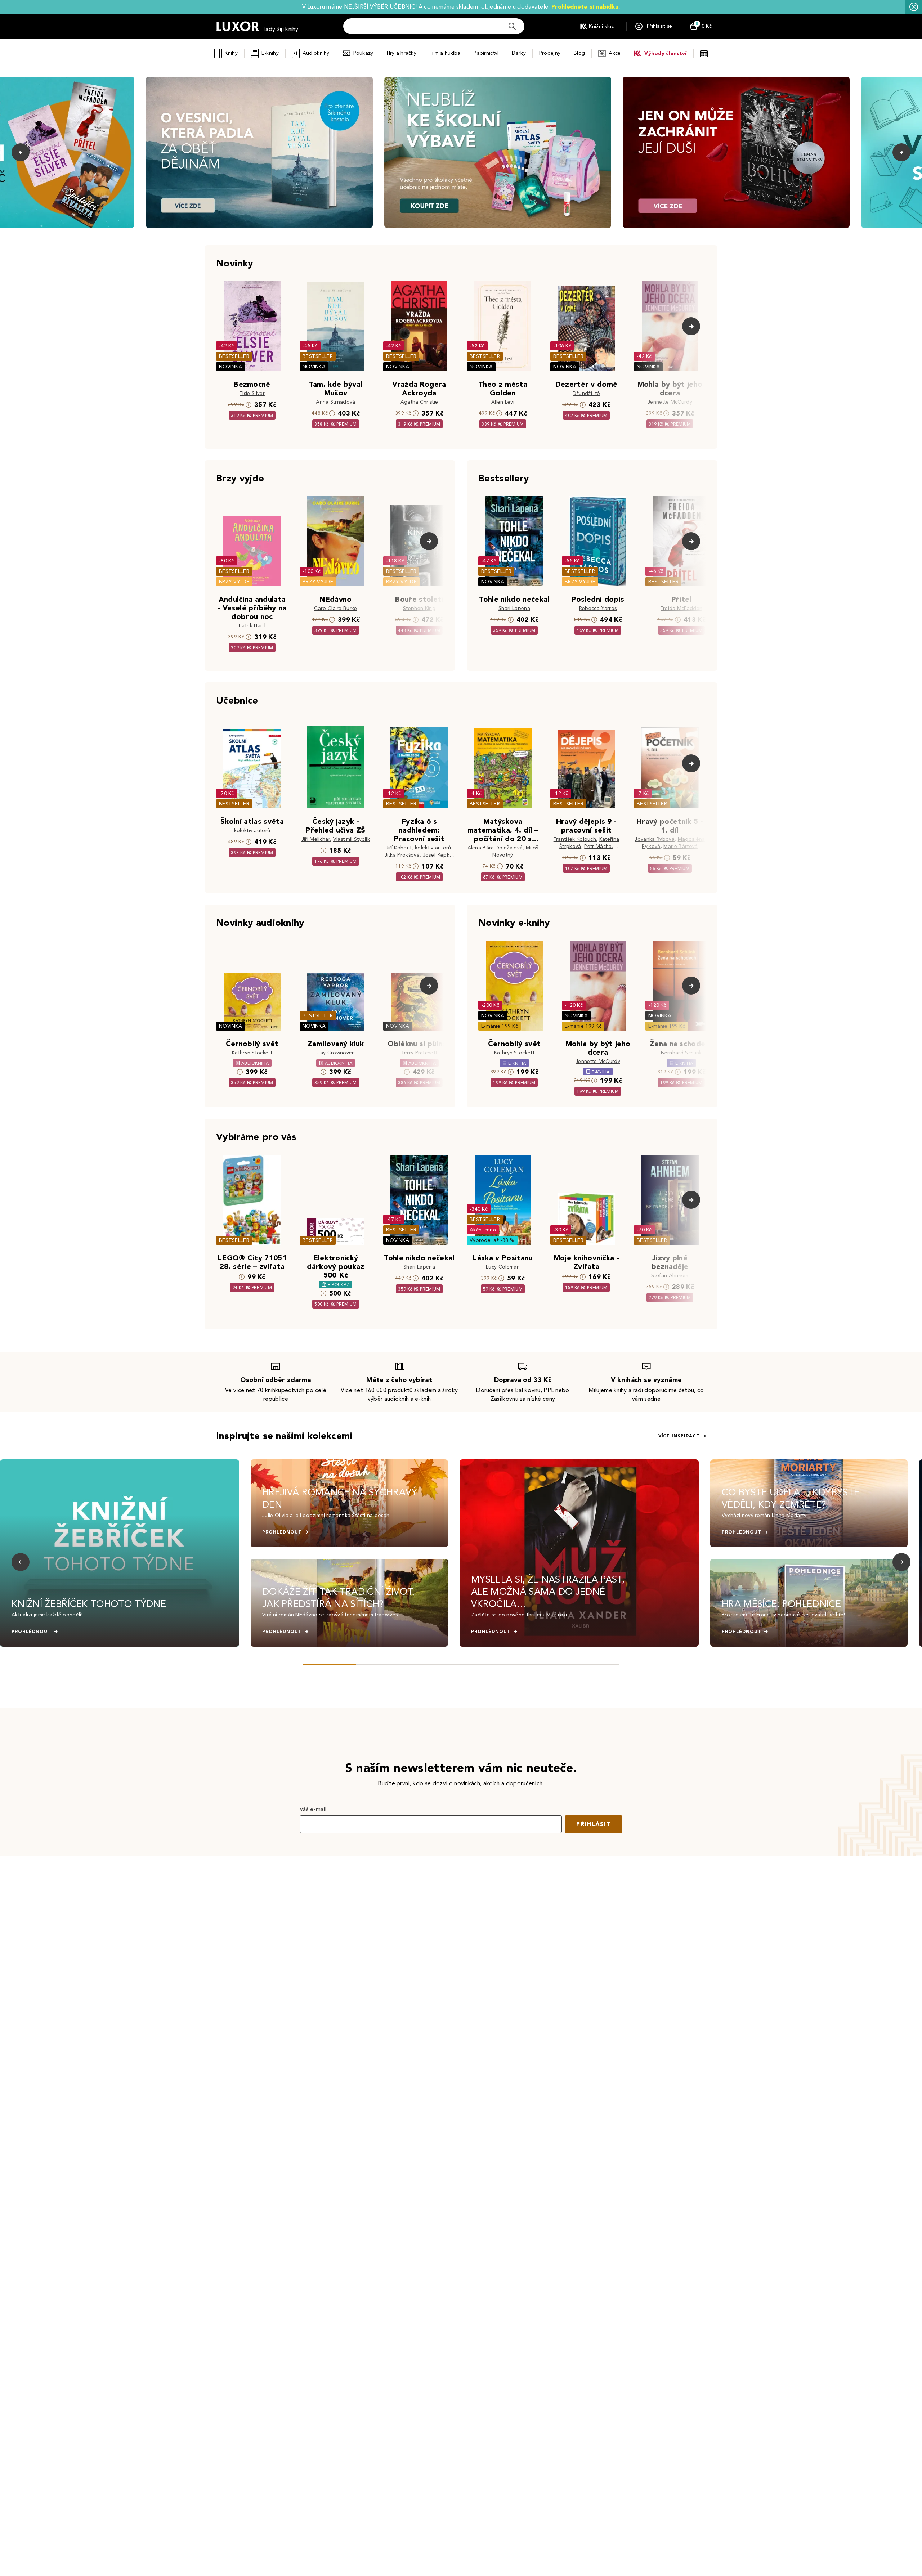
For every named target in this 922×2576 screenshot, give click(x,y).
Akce (615, 53)
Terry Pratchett (419, 1053)
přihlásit (594, 1824)
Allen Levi (503, 402)
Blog (579, 53)
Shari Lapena (514, 608)
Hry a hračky (402, 53)
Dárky (519, 53)
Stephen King (419, 608)
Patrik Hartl (252, 626)
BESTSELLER (234, 356)
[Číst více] (259, 152)
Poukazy (363, 53)
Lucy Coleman (503, 1267)
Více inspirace (679, 1436)
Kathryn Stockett (252, 1053)
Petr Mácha (598, 846)
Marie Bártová (681, 846)
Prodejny (550, 53)
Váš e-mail (313, 1809)
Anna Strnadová (335, 402)
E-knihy (270, 53)
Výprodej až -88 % (492, 1240)
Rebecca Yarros (598, 608)
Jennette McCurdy (670, 402)
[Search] (512, 26)
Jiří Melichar (316, 839)
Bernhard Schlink (681, 1053)
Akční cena (483, 1230)
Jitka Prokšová (402, 855)
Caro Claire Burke (335, 608)
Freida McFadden (682, 608)
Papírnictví (486, 53)
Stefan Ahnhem (670, 1276)
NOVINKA (230, 367)
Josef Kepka (438, 855)
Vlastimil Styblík (352, 839)
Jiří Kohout (399, 848)
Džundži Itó (587, 393)
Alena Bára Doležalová (495, 848)
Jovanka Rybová (654, 839)
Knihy (231, 53)
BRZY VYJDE (234, 582)
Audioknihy (316, 53)
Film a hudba (445, 53)
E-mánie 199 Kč (500, 1026)
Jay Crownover (335, 1053)
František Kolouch (575, 839)
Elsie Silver (252, 393)
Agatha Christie (419, 402)
